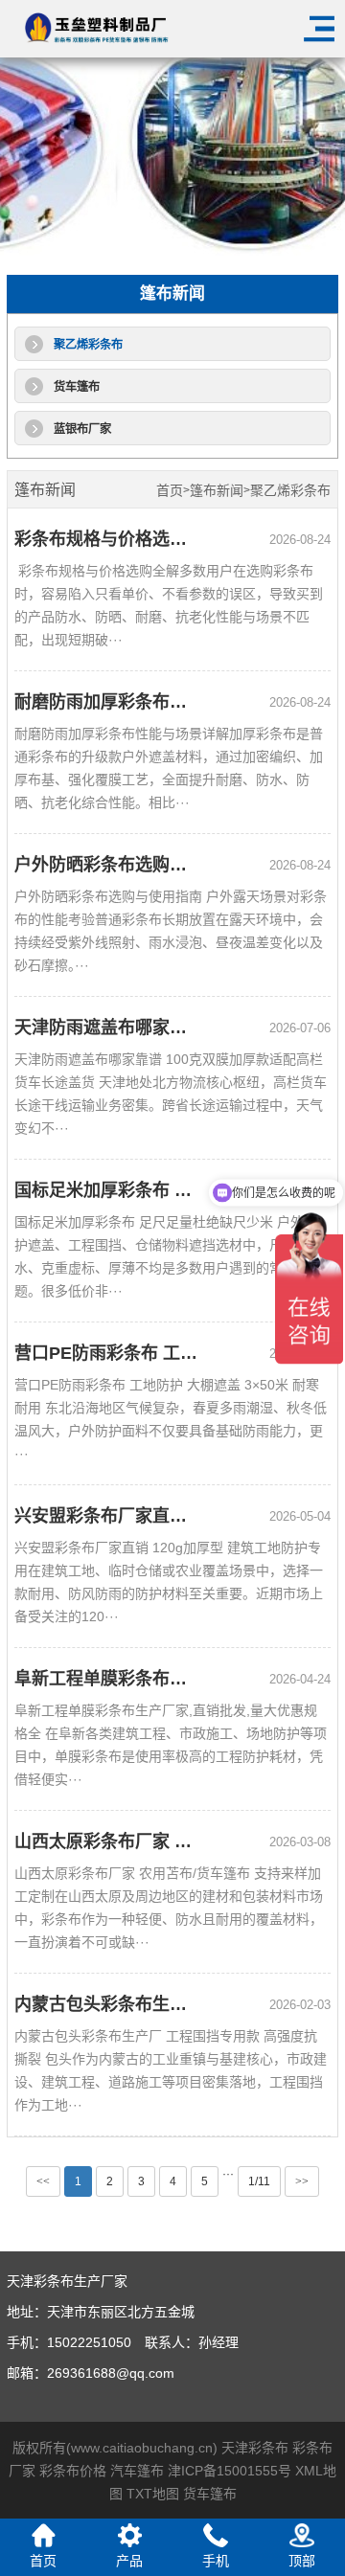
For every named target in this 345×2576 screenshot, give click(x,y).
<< (43, 2181)
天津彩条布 (255, 2448)
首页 (170, 491)
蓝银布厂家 (82, 429)
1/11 (259, 2181)
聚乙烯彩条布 (88, 345)
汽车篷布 (137, 2471)
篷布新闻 (217, 491)
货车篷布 (77, 387)
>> (302, 2181)
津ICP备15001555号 (230, 2471)
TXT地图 (153, 2494)
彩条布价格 (73, 2471)
